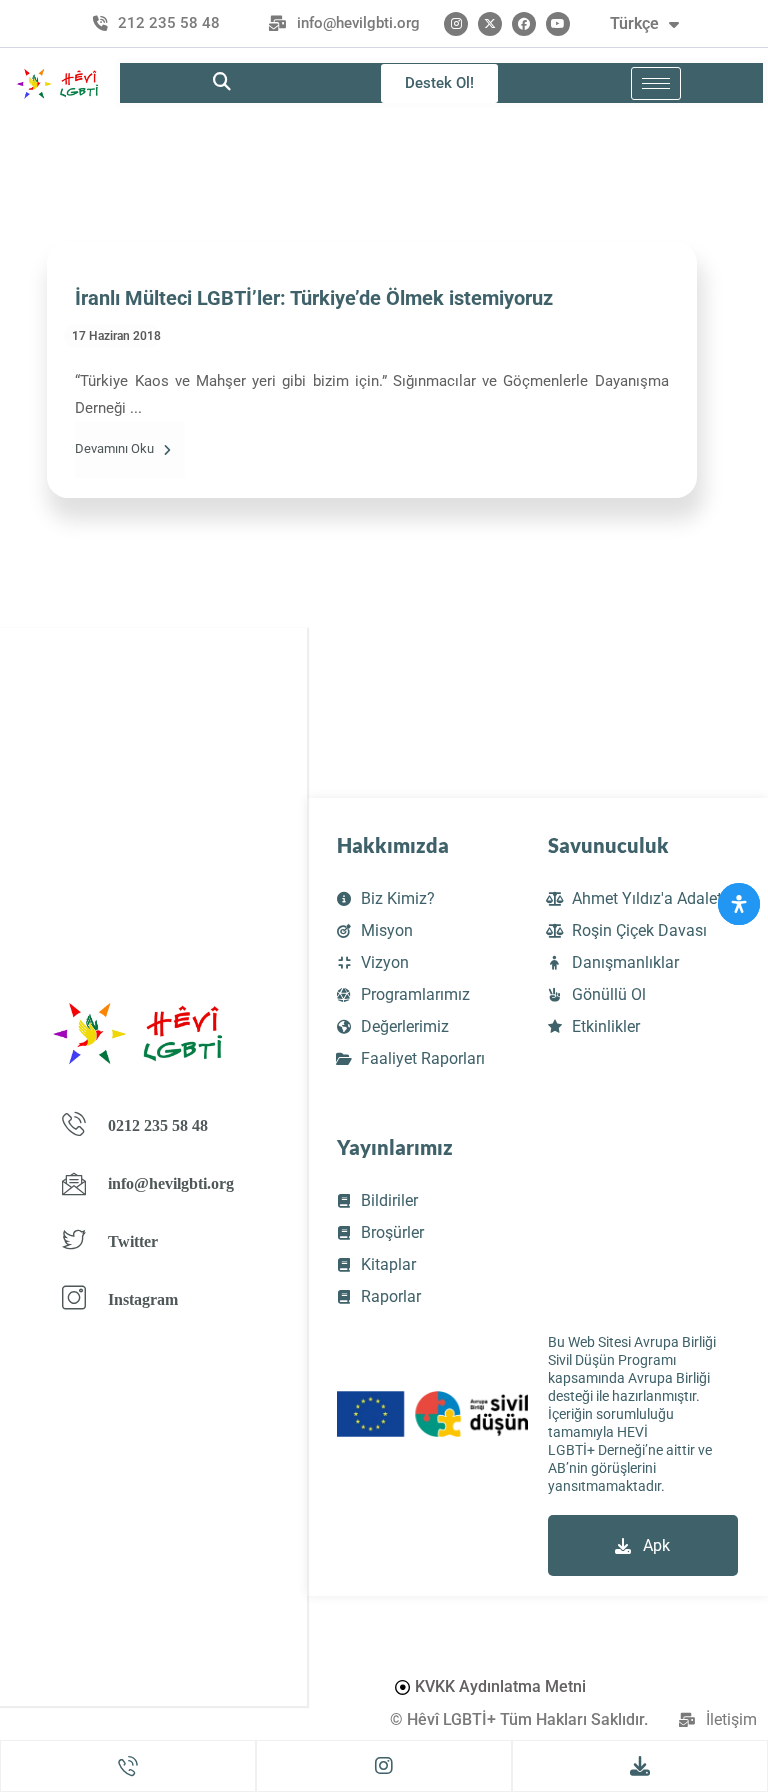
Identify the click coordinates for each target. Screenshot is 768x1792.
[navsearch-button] (222, 83)
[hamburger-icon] (656, 83)
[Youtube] (558, 24)
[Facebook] (524, 24)
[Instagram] (456, 24)
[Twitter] (490, 24)
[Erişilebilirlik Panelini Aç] (739, 904)
